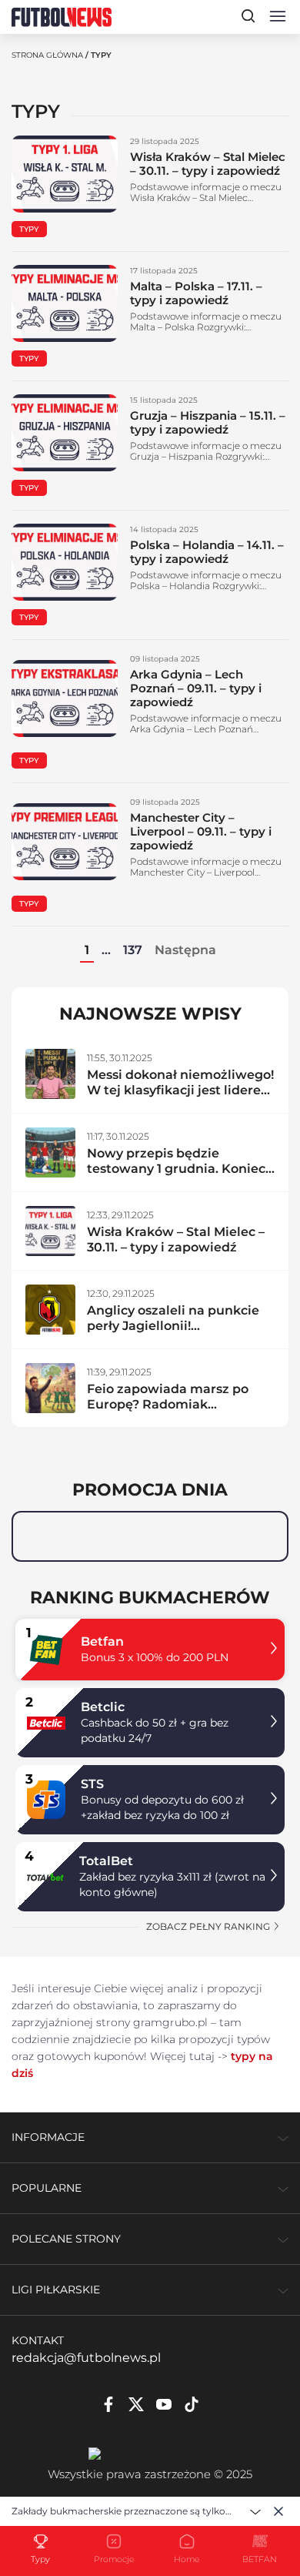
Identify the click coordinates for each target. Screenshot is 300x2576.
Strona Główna (47, 55)
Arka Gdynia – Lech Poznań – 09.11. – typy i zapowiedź (196, 688)
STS (92, 1784)
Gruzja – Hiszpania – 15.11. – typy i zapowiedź (208, 422)
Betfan (102, 1641)
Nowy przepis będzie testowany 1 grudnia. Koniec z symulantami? (176, 1169)
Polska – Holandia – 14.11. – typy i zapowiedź (207, 552)
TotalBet (106, 1861)
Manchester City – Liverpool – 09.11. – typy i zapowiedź (201, 831)
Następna (185, 950)
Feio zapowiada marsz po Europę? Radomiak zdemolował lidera (168, 1404)
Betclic (103, 1707)
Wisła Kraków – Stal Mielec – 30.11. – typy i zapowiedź (208, 164)
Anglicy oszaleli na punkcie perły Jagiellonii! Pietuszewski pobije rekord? (177, 1326)
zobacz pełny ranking (209, 1926)
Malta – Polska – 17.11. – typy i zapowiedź (196, 293)
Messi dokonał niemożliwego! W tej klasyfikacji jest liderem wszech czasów (180, 1090)
